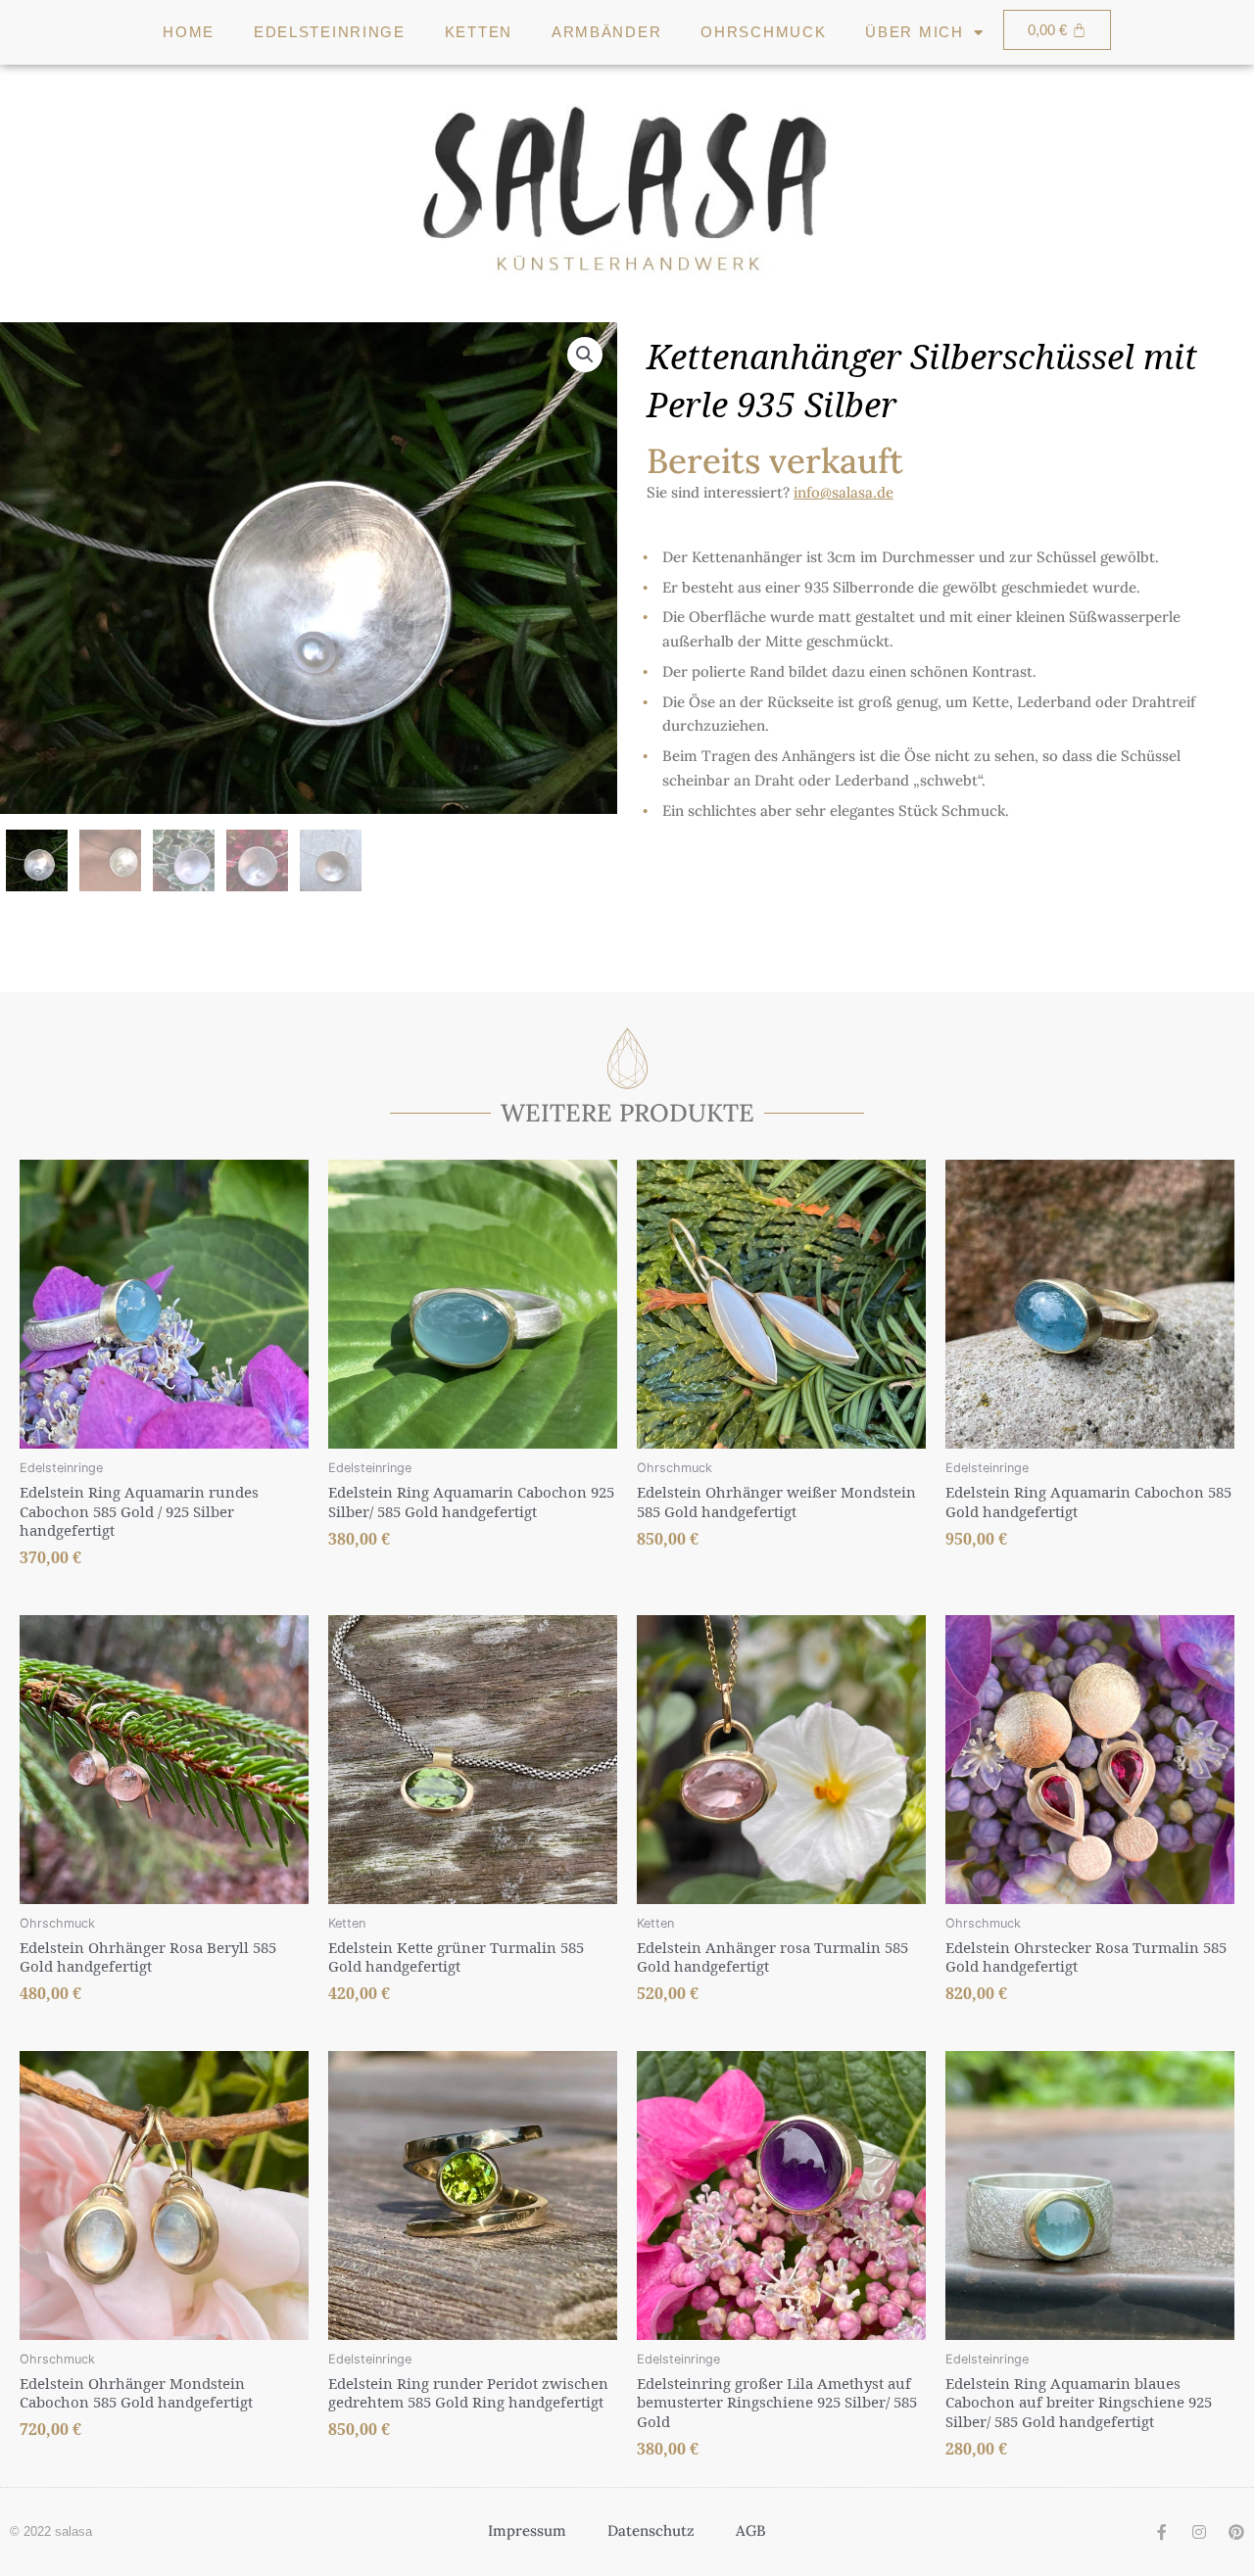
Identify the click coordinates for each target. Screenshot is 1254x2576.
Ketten (479, 32)
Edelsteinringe (330, 32)
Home (189, 32)
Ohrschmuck (763, 32)
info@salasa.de (844, 492)
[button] (585, 355)
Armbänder (606, 32)
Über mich (914, 32)
